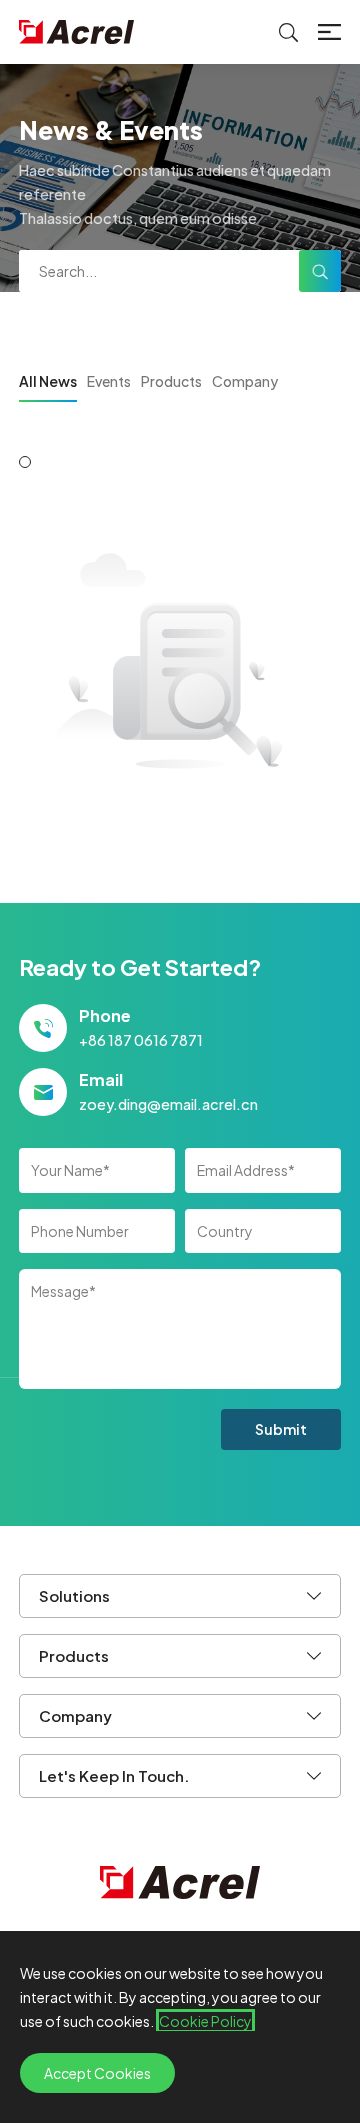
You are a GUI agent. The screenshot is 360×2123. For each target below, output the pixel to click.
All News (48, 381)
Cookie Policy (205, 2021)
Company (245, 381)
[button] (25, 462)
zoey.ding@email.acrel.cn (168, 1104)
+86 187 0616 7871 (141, 1040)
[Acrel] (76, 32)
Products (171, 381)
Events (109, 381)
